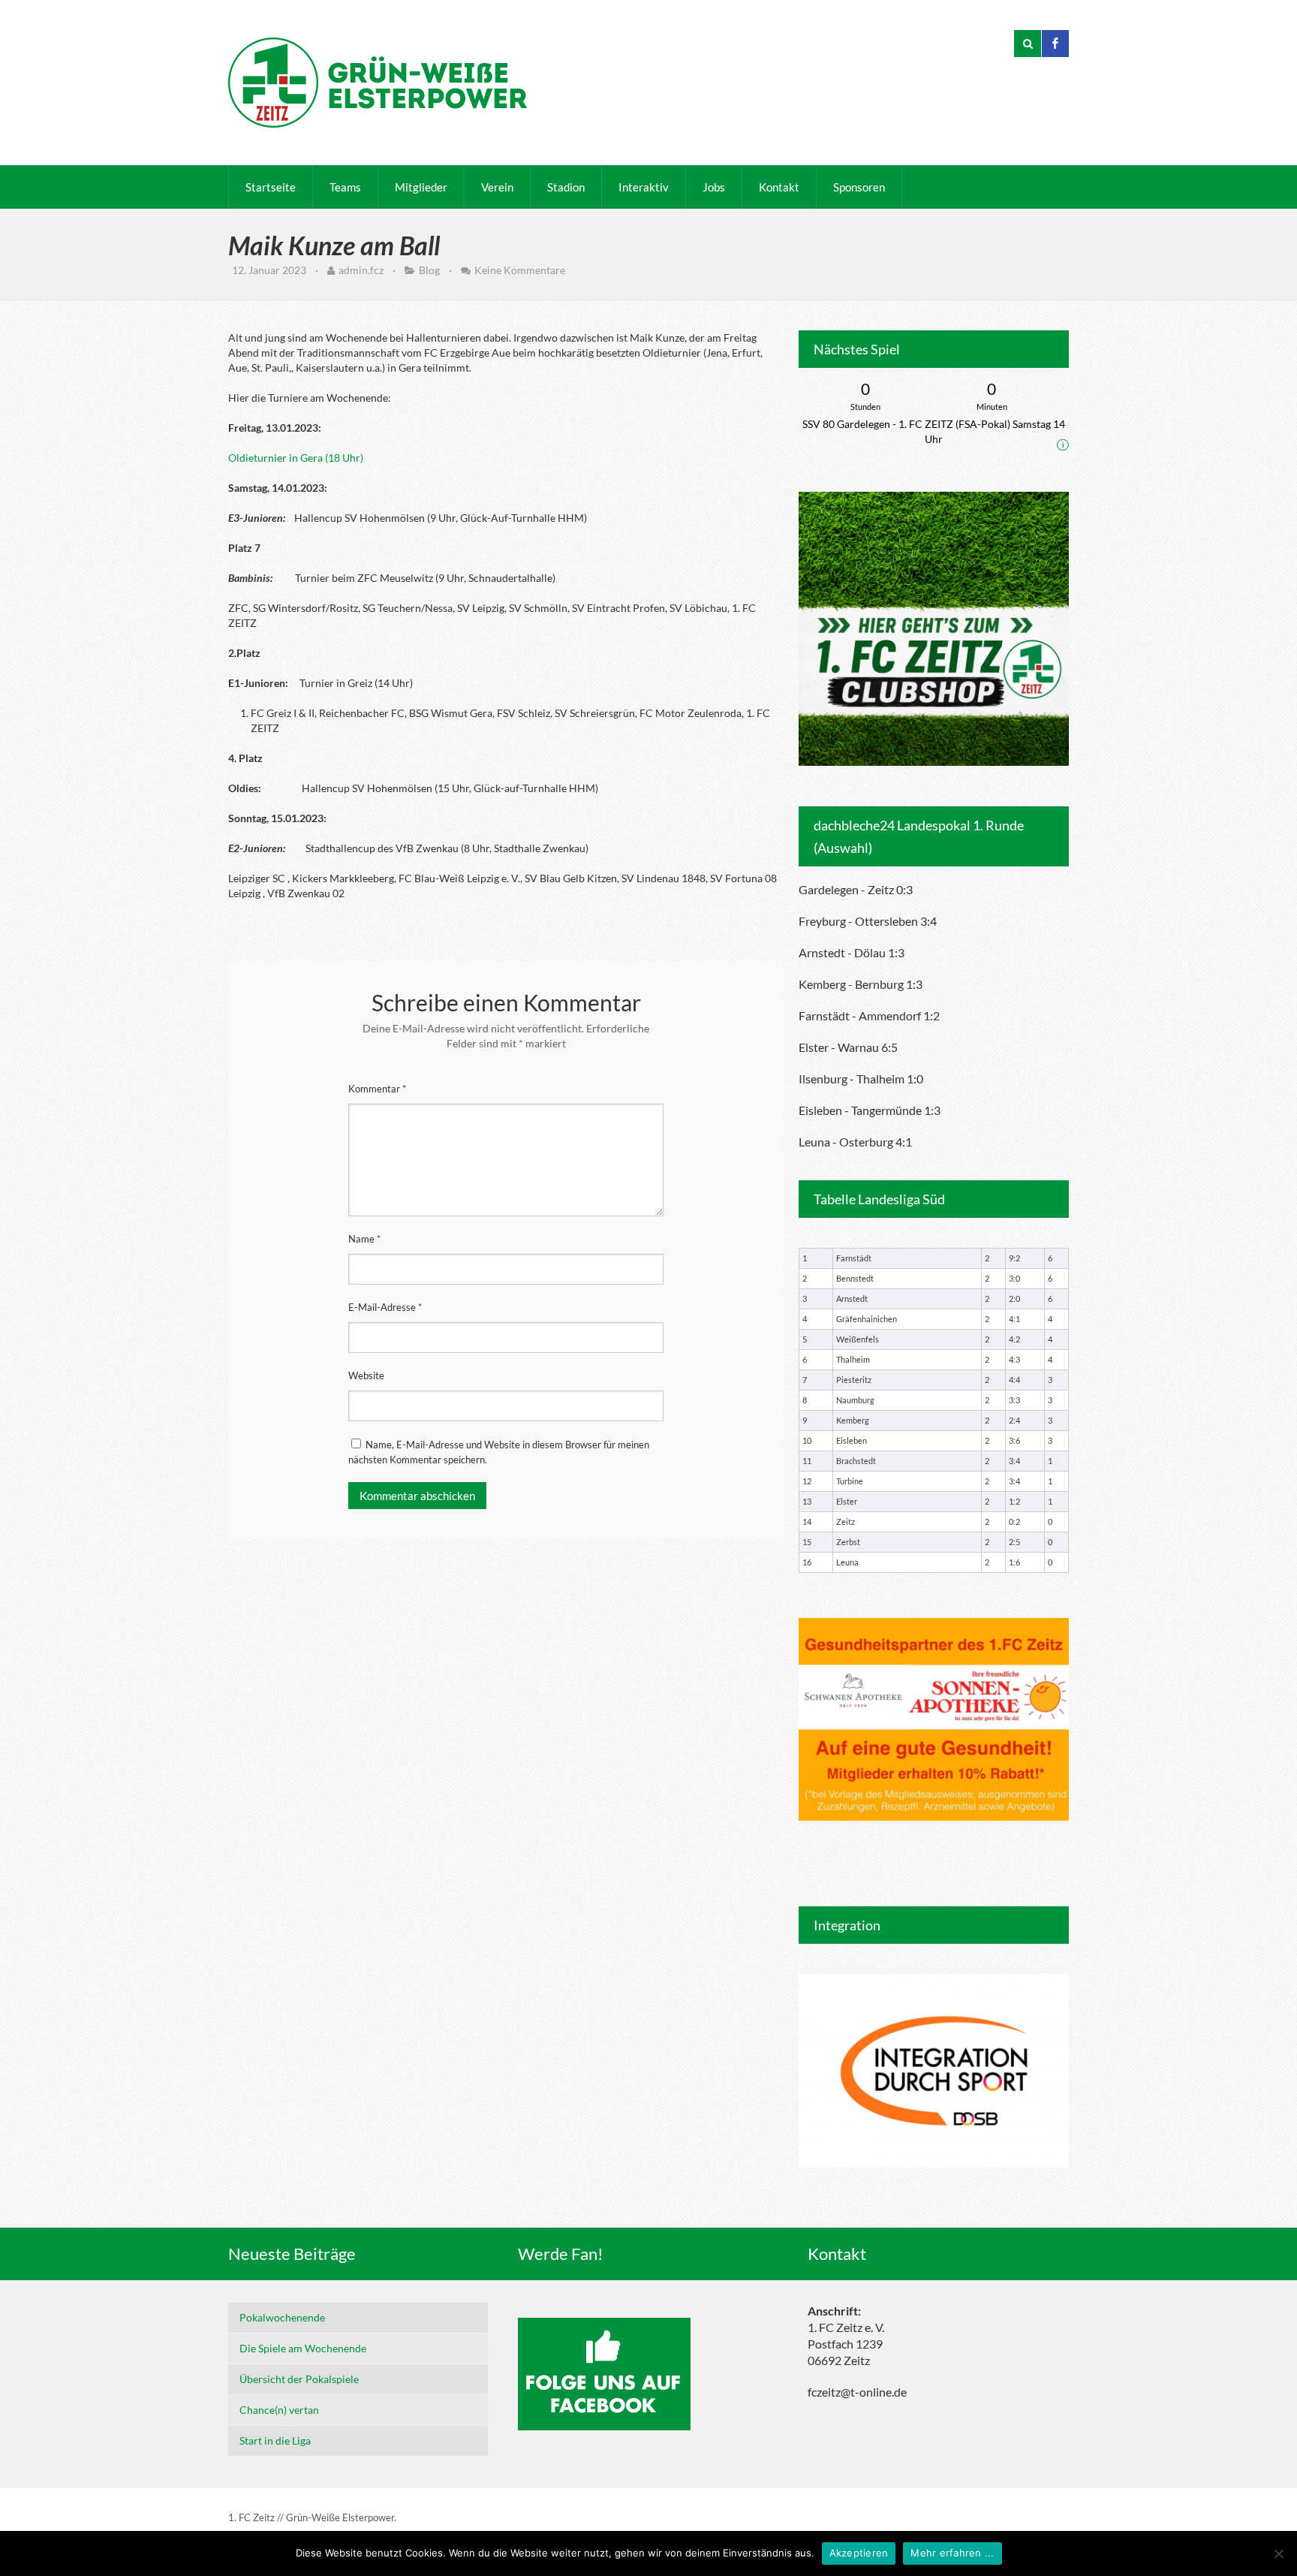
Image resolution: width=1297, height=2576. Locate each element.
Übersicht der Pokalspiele (299, 2379)
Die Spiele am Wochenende (303, 2348)
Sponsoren (859, 187)
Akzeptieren (859, 2553)
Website (366, 1375)
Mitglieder (421, 187)
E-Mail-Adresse (385, 1307)
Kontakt (779, 187)
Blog (429, 270)
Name (364, 1239)
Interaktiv (644, 187)
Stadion (566, 187)
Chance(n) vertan (279, 2410)
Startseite (271, 187)
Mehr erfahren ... (952, 2553)
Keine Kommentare (520, 270)
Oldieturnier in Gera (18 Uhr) (296, 458)
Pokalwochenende (282, 2317)
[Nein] (1278, 2553)
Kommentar (377, 1089)
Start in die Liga (275, 2440)
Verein (497, 187)
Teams (345, 187)
